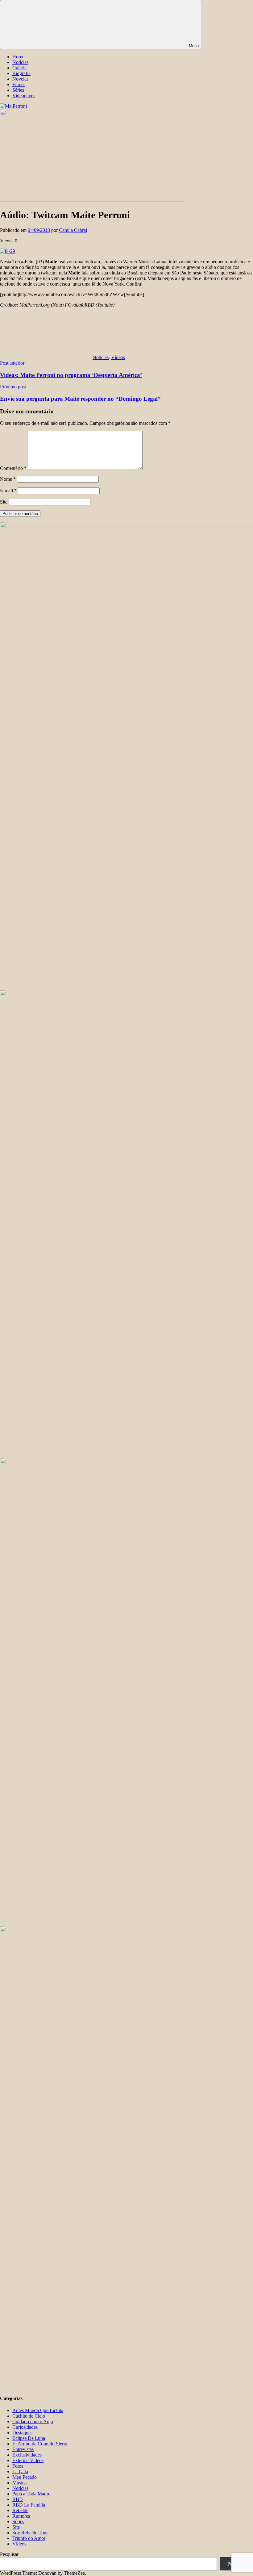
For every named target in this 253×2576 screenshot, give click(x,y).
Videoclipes (24, 96)
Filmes (19, 84)
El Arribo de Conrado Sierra (40, 2444)
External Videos (28, 2460)
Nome (8, 479)
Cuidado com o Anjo (33, 2421)
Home (18, 57)
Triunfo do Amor (29, 2538)
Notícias (20, 62)
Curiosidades (25, 2427)
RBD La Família (29, 2505)
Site (4, 502)
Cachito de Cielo (29, 2416)
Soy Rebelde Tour (30, 2533)
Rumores (21, 2516)
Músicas (20, 2483)
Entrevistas (23, 2449)
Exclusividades (27, 2455)
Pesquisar (9, 2554)
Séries (18, 90)
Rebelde (20, 2510)
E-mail (8, 490)
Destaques (22, 2433)
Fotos (18, 2466)
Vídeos (118, 357)
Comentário (13, 468)
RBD (18, 2499)
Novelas (20, 79)
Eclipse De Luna (29, 2438)
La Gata (20, 2471)
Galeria (19, 68)
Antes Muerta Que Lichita (38, 2410)
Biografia (21, 73)
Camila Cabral (73, 230)
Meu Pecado (25, 2477)
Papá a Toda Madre (31, 2494)
